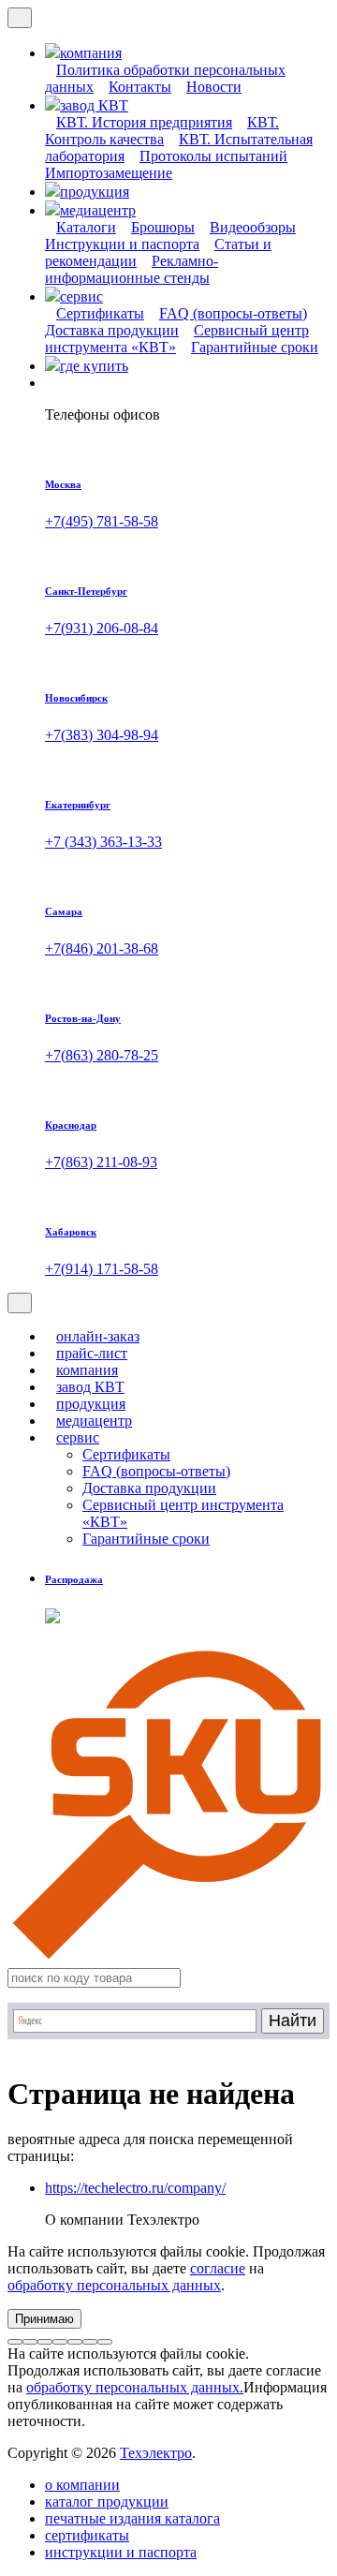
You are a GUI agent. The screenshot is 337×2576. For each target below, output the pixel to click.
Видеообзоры (253, 227)
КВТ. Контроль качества (162, 131)
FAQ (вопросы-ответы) (233, 313)
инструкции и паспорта (121, 2552)
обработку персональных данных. (135, 2387)
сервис (78, 1437)
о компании (82, 2485)
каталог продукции (107, 2502)
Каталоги (86, 227)
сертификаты (87, 2535)
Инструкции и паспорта (122, 244)
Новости (214, 87)
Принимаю (44, 2319)
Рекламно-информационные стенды (132, 269)
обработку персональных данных (114, 2285)
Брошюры (163, 227)
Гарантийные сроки (255, 347)
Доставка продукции (149, 1488)
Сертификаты (100, 313)
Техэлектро (156, 2453)
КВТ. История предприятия (144, 122)
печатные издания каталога (132, 2518)
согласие (218, 2268)
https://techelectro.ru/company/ (135, 2188)
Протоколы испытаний (213, 156)
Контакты (140, 87)
